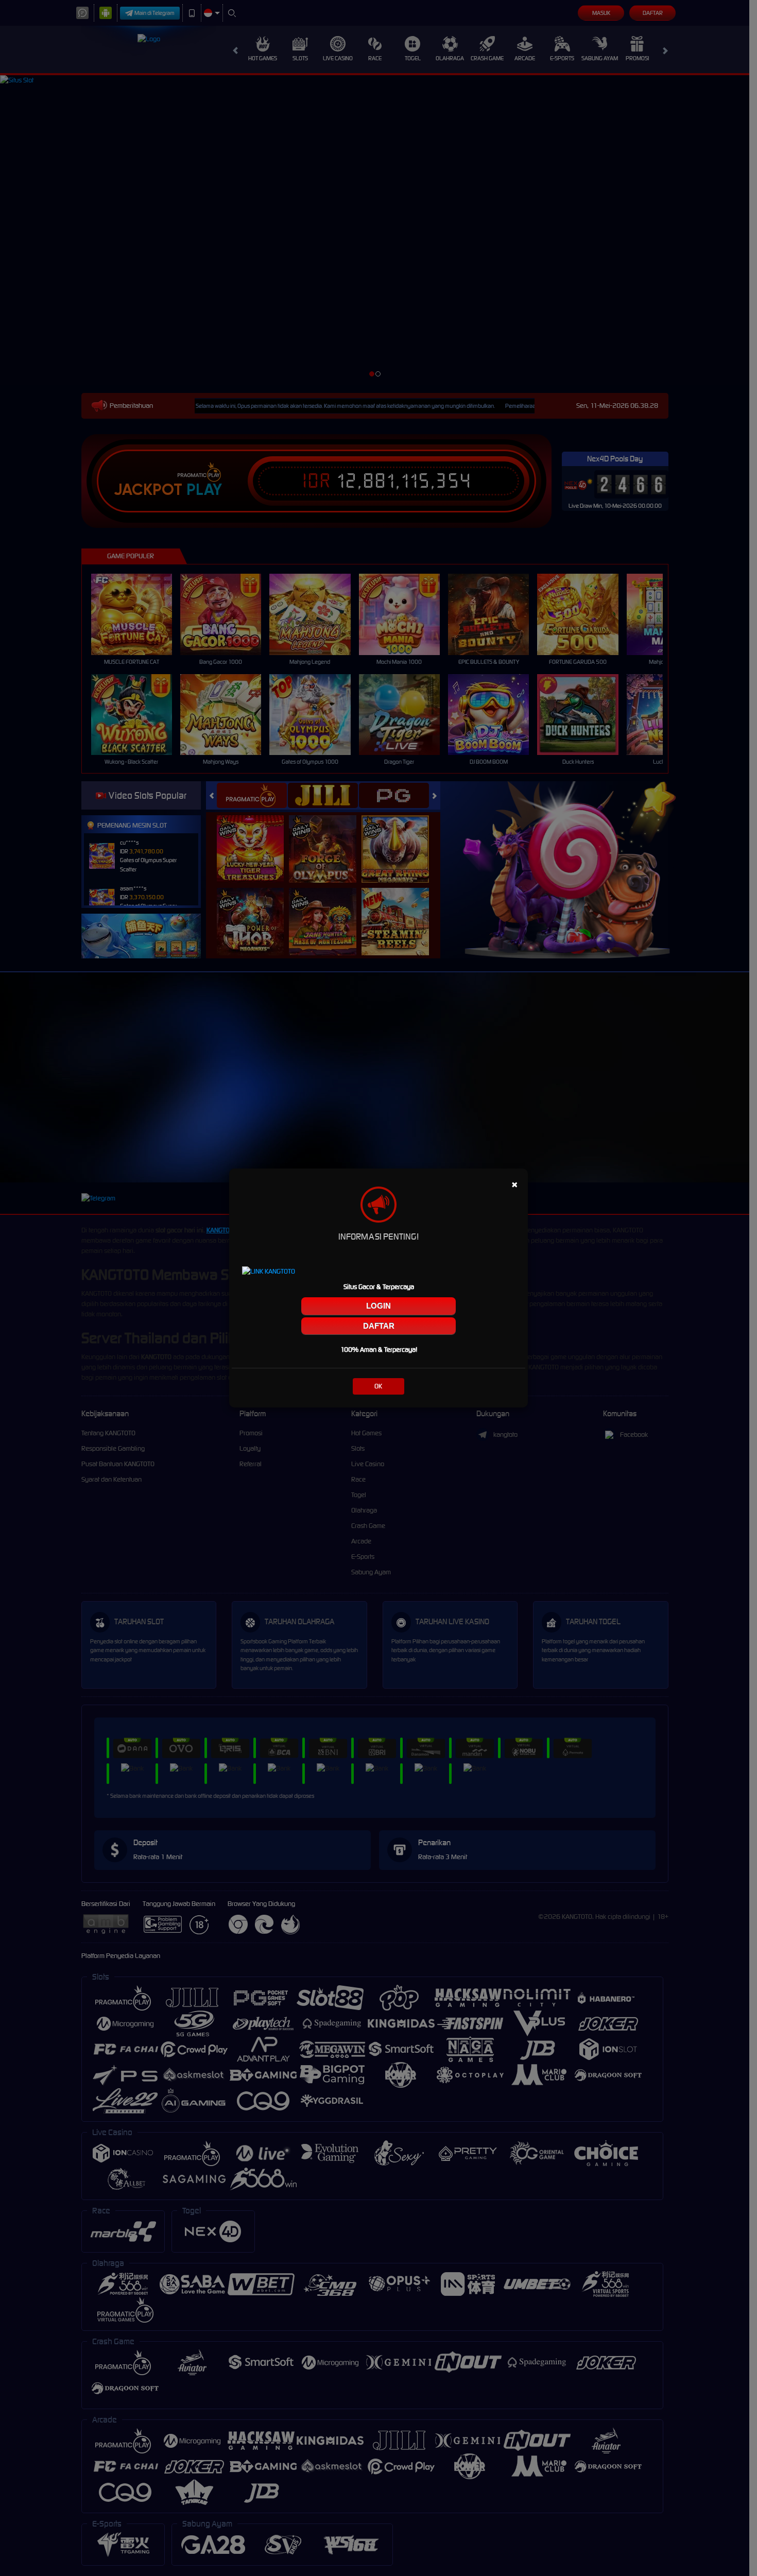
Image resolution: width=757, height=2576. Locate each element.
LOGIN (378, 1306)
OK (378, 1386)
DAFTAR (379, 1326)
